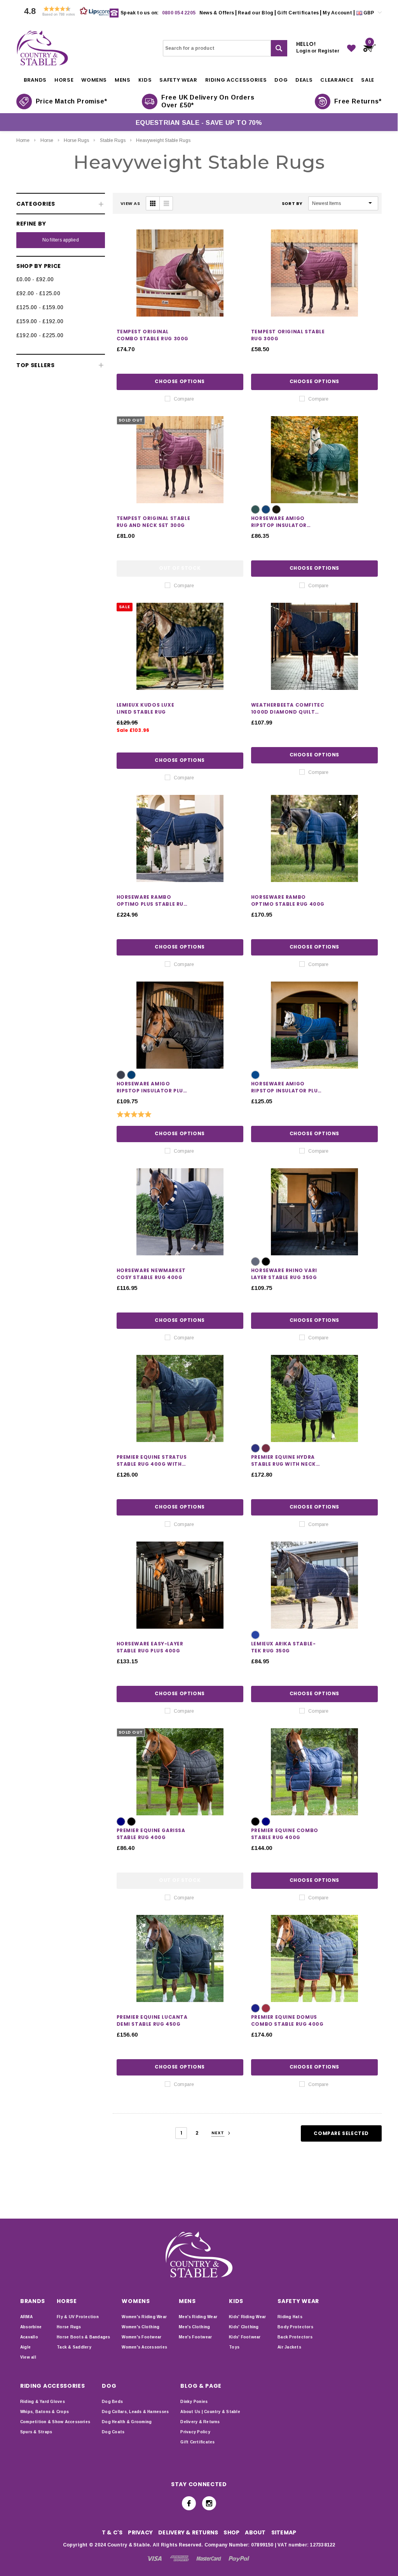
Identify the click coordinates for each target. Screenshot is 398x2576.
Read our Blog (256, 13)
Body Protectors (295, 2327)
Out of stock (180, 568)
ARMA (26, 2317)
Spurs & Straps (36, 2432)
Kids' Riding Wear (247, 2317)
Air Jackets (289, 2347)
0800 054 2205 (179, 13)
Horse (47, 140)
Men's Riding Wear (198, 2317)
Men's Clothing (194, 2327)
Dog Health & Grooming (127, 2422)
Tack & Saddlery (74, 2347)
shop (231, 2532)
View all (28, 2357)
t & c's (112, 2532)
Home (23, 140)
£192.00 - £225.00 (40, 335)
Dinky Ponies (194, 2402)
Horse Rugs (76, 140)
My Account (337, 13)
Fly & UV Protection (78, 2317)
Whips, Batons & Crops (45, 2412)
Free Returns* (358, 101)
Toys (234, 2347)
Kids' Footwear (245, 2337)
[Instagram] (209, 2503)
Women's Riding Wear (144, 2317)
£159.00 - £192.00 (40, 321)
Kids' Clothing (244, 2327)
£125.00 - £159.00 (40, 307)
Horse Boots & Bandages (83, 2337)
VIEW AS (130, 203)
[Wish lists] (351, 48)
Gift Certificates (298, 13)
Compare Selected (341, 2133)
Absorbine (31, 2327)
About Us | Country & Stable (210, 2412)
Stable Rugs (113, 140)
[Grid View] (153, 203)
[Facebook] (189, 2503)
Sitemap (284, 2532)
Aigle (25, 2347)
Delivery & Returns (200, 2422)
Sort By (292, 203)
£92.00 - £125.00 (38, 293)
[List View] (166, 203)
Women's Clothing (141, 2327)
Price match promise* (72, 101)
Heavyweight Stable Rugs (163, 140)
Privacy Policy (195, 2432)
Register (329, 51)
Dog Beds (112, 2402)
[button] (65, 13)
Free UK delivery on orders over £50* (208, 101)
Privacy (140, 2532)
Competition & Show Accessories (55, 2422)
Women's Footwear (141, 2337)
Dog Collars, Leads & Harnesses (135, 2412)
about (255, 2532)
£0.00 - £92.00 (35, 279)
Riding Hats (290, 2317)
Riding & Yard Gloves (43, 2402)
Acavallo (29, 2337)
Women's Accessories (144, 2347)
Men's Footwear (195, 2337)
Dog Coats (113, 2432)
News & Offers (217, 13)
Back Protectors (295, 2337)
